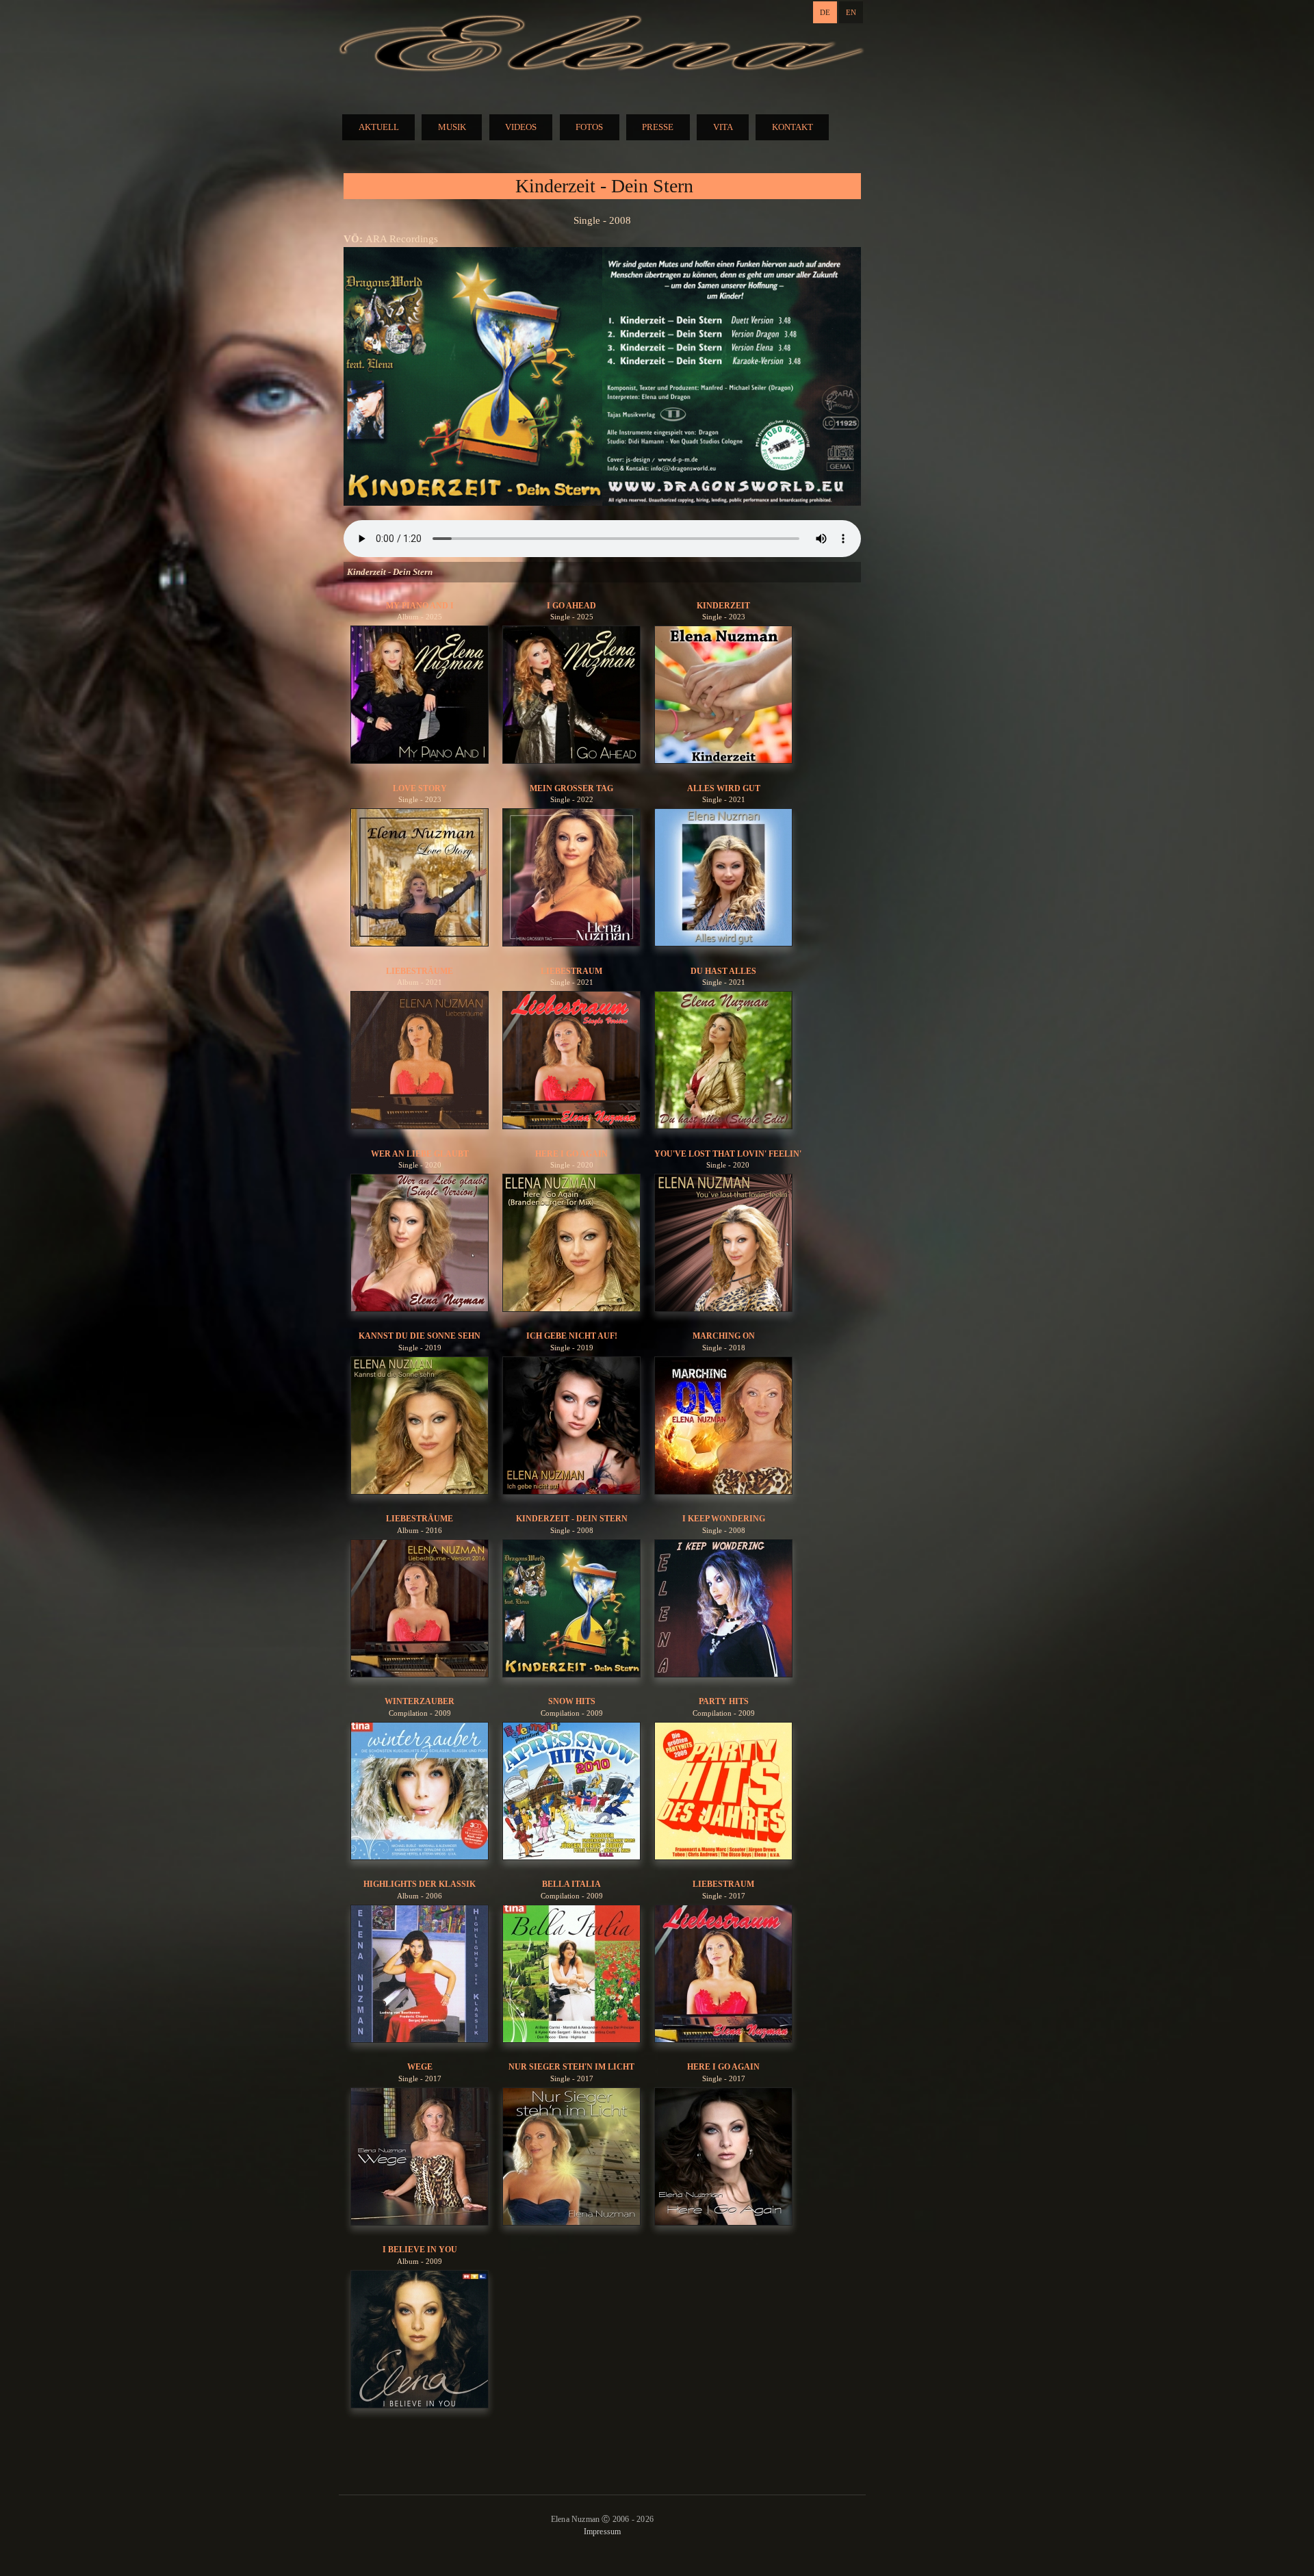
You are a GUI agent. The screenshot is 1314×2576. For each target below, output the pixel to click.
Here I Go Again (571, 1154)
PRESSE (658, 127)
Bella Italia (571, 1884)
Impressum (603, 2532)
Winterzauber (420, 1701)
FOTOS (589, 127)
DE (825, 12)
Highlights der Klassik (420, 1884)
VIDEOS (521, 127)
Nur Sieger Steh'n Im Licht (571, 2067)
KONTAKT (793, 127)
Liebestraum (571, 971)
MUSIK (452, 127)
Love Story (420, 788)
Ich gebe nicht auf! (572, 1336)
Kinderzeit (723, 606)
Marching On (724, 1336)
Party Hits (724, 1701)
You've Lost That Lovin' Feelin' (728, 1154)
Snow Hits (572, 1701)
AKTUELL (379, 127)
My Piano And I (420, 606)
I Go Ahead (571, 606)
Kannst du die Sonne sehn (420, 1336)
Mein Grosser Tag (571, 788)
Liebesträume (420, 971)
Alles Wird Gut (724, 788)
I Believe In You (420, 2250)
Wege (420, 2067)
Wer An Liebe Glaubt (420, 1154)
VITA (723, 127)
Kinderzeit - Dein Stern (572, 1519)
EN (851, 12)
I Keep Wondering (724, 1519)
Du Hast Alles (723, 971)
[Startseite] (602, 45)
